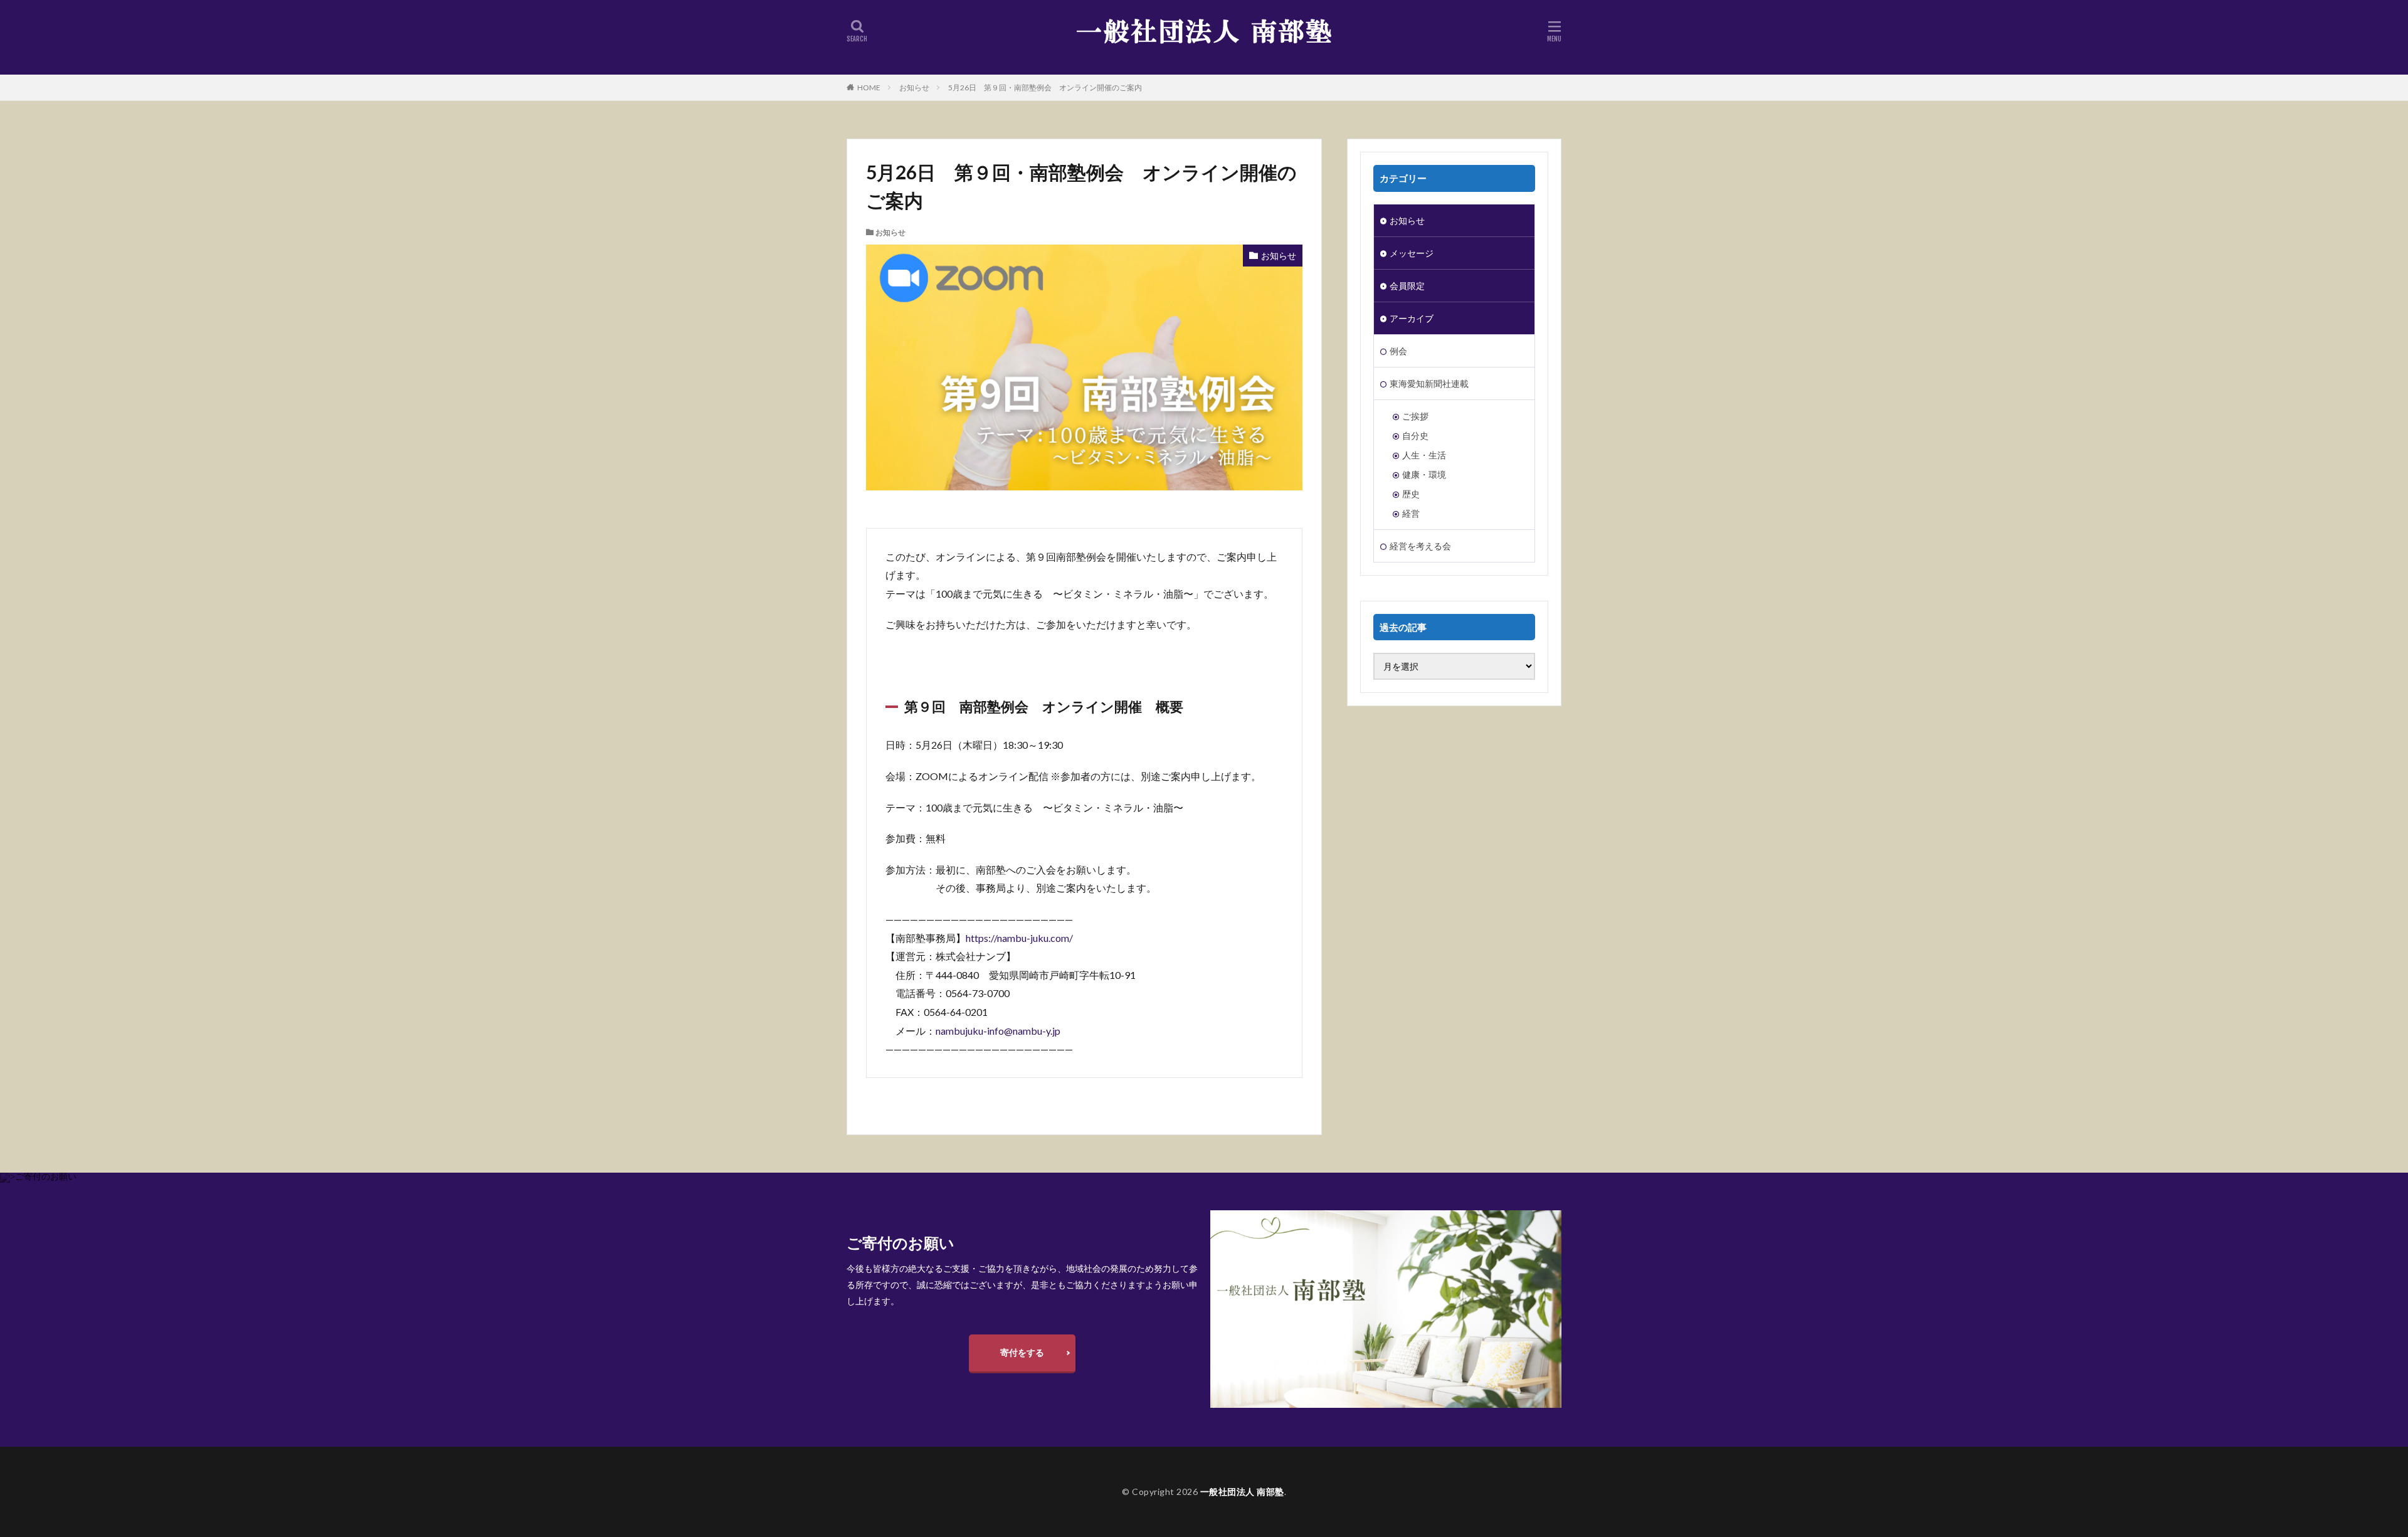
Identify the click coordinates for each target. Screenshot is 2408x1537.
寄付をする (1022, 1352)
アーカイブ (1412, 318)
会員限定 (1407, 286)
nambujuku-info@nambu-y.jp (998, 1031)
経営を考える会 (1420, 546)
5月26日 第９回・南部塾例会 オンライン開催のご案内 (1045, 87)
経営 (1411, 513)
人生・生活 (1424, 455)
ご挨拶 (1415, 416)
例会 (1398, 351)
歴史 (1411, 494)
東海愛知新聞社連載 (1429, 383)
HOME (869, 87)
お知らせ (914, 87)
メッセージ (1412, 253)
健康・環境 (1424, 474)
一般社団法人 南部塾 (1242, 1492)
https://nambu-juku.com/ (1019, 938)
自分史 (1415, 436)
